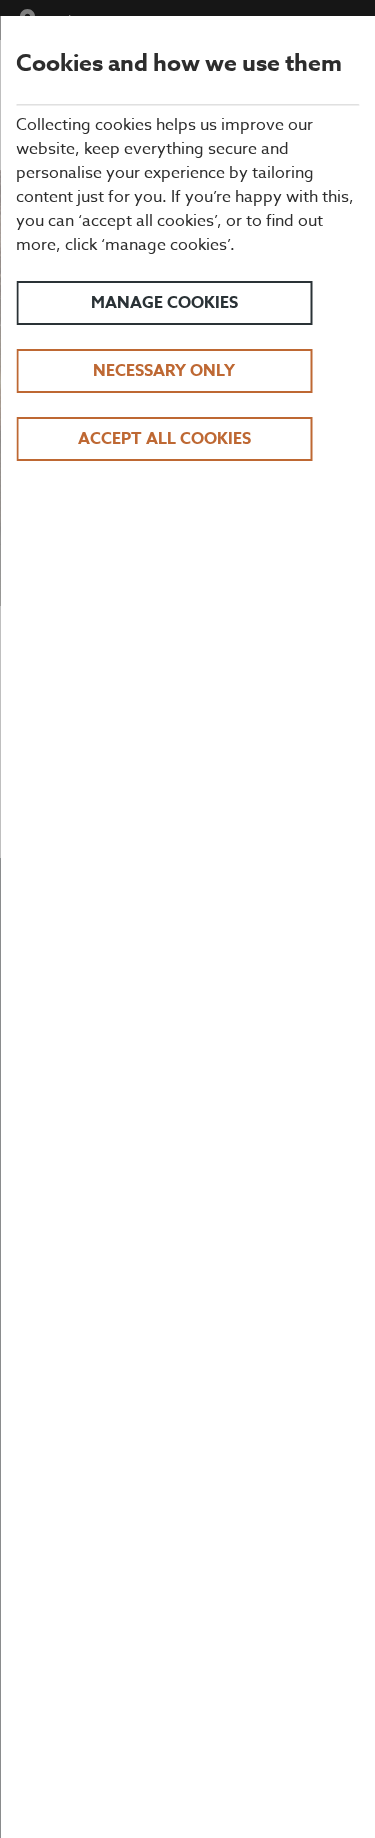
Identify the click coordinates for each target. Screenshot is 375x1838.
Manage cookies (164, 303)
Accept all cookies (164, 439)
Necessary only (164, 371)
